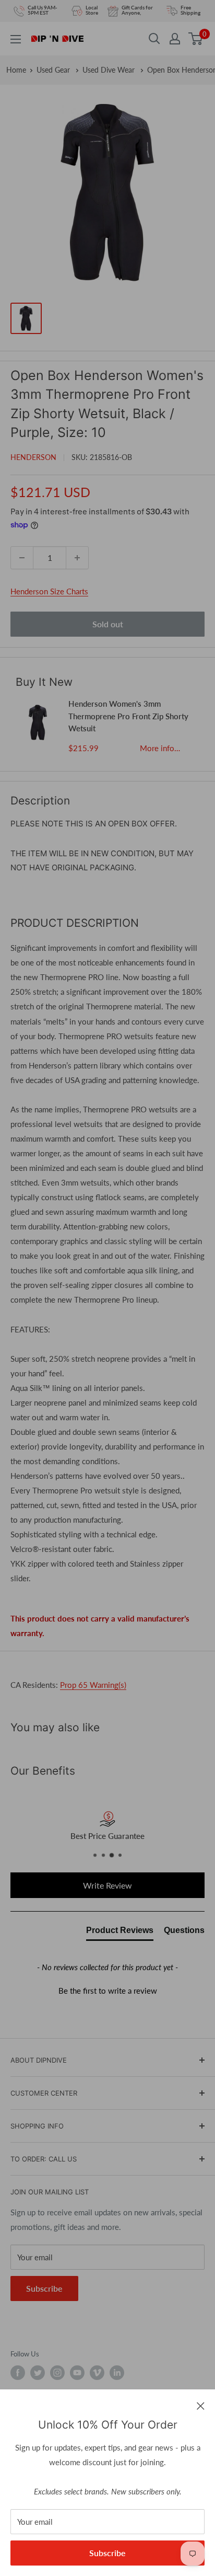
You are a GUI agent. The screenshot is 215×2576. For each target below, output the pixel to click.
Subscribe (107, 2553)
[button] (107, 1989)
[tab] (120, 1933)
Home (16, 70)
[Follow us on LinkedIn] (117, 2373)
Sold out (108, 624)
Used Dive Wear (110, 70)
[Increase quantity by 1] (77, 558)
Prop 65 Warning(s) (93, 1685)
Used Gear (54, 70)
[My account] (175, 39)
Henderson (33, 457)
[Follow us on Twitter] (38, 2373)
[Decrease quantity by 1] (22, 558)
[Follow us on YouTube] (77, 2373)
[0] (196, 39)
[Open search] (154, 39)
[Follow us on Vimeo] (97, 2373)
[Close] (201, 2405)
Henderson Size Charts (49, 591)
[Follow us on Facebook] (18, 2373)
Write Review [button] (107, 1885)
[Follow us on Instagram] (57, 2373)
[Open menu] (16, 39)
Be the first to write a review (108, 1991)
